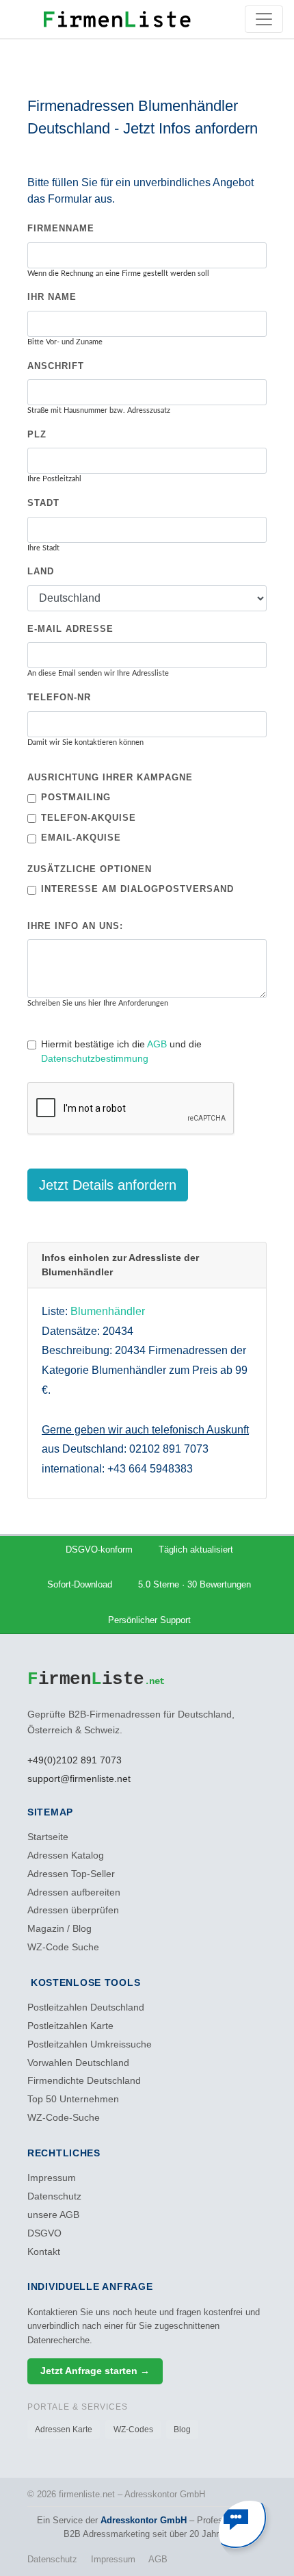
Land (41, 571)
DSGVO (44, 2233)
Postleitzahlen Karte (70, 2026)
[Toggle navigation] (264, 19)
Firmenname (61, 228)
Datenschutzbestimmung (95, 1058)
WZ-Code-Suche (64, 2118)
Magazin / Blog (59, 1929)
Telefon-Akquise (89, 818)
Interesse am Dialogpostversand (137, 889)
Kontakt (44, 2252)
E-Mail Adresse (70, 629)
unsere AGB (53, 2215)
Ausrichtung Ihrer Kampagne (110, 777)
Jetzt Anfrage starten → (95, 2371)
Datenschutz (54, 2196)
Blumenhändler (108, 1311)
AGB (157, 1044)
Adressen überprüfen (73, 1910)
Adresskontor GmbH (144, 2520)
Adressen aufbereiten (74, 1892)
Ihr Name (52, 297)
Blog (182, 2430)
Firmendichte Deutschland (84, 2081)
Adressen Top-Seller (71, 1874)
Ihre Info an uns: (75, 926)
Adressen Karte (64, 2430)
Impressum (52, 2178)
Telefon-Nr (59, 697)
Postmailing (76, 797)
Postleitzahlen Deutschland (86, 2007)
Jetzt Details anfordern (108, 1185)
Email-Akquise (81, 838)
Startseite (48, 1837)
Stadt (43, 503)
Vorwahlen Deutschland (78, 2063)
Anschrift (56, 366)
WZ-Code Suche (63, 1947)
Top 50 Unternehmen (73, 2099)
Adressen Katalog (66, 1856)
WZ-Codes (133, 2430)
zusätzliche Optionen (90, 869)
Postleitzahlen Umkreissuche (90, 2044)
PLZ (37, 434)
